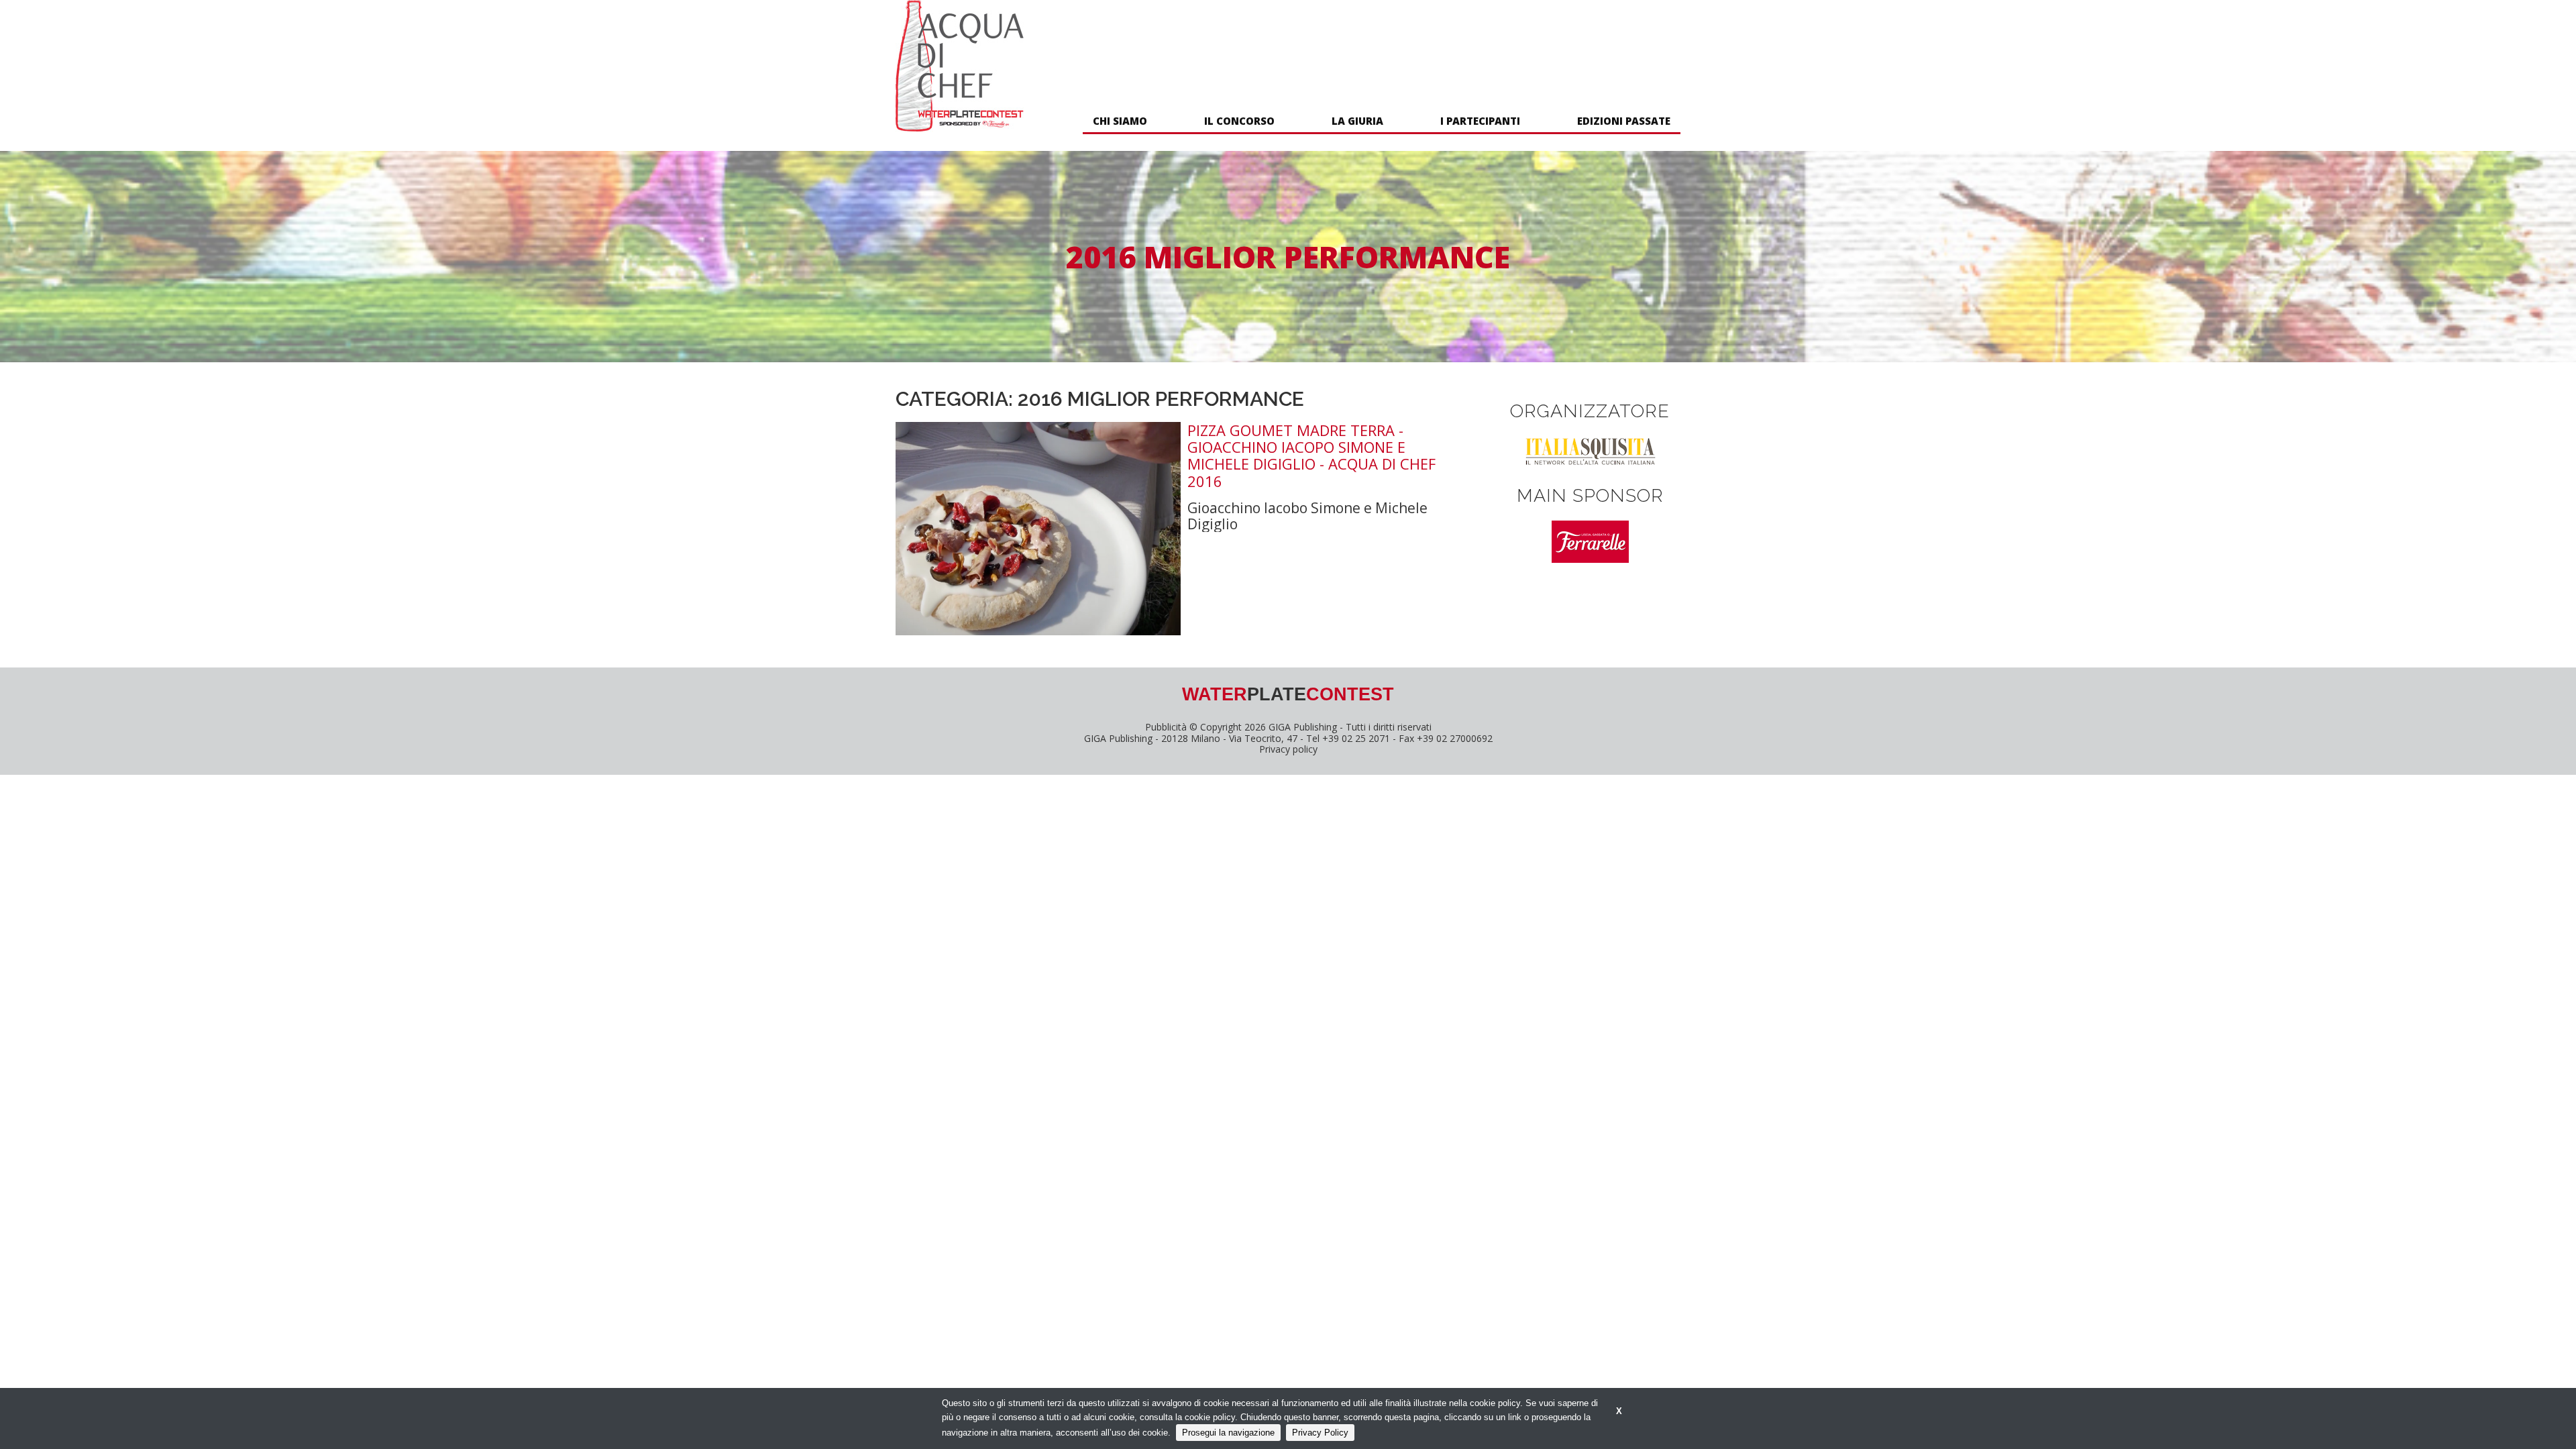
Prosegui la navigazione (1228, 1433)
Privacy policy (1288, 749)
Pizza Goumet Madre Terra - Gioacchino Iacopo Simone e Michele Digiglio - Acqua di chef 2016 (1311, 456)
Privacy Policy (1320, 1433)
